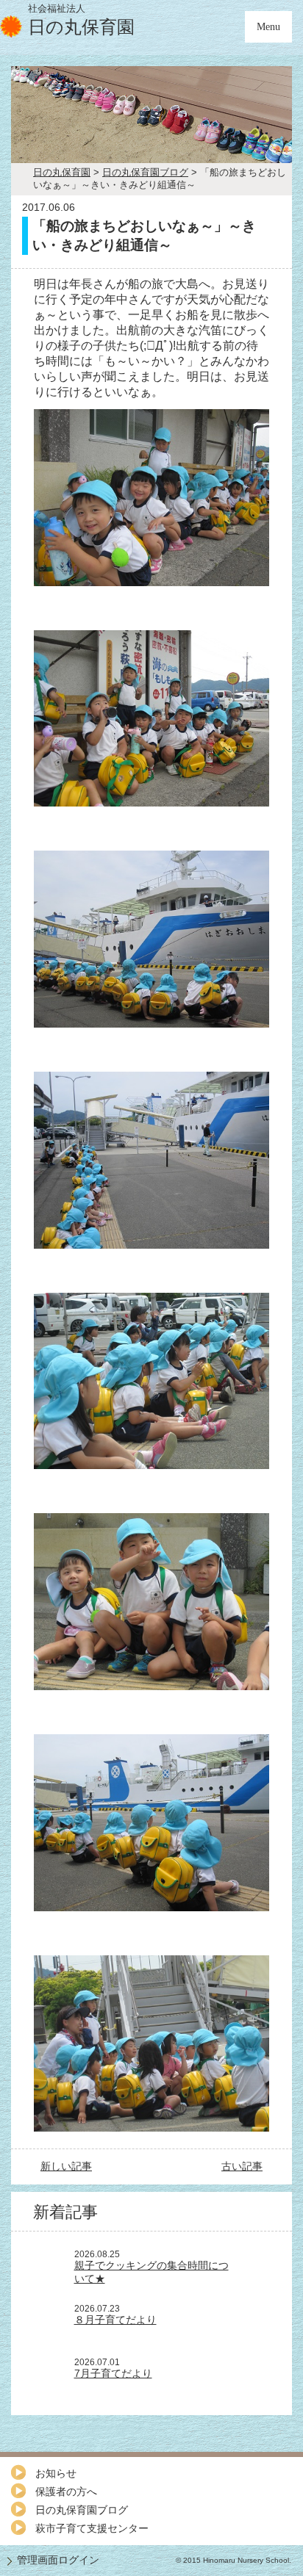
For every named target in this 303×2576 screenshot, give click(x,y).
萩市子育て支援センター (92, 2528)
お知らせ (56, 2473)
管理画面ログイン (58, 2560)
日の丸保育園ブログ (82, 2510)
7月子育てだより (113, 2373)
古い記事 (242, 2166)
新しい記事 (66, 2166)
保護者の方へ (66, 2492)
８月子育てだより (115, 2320)
